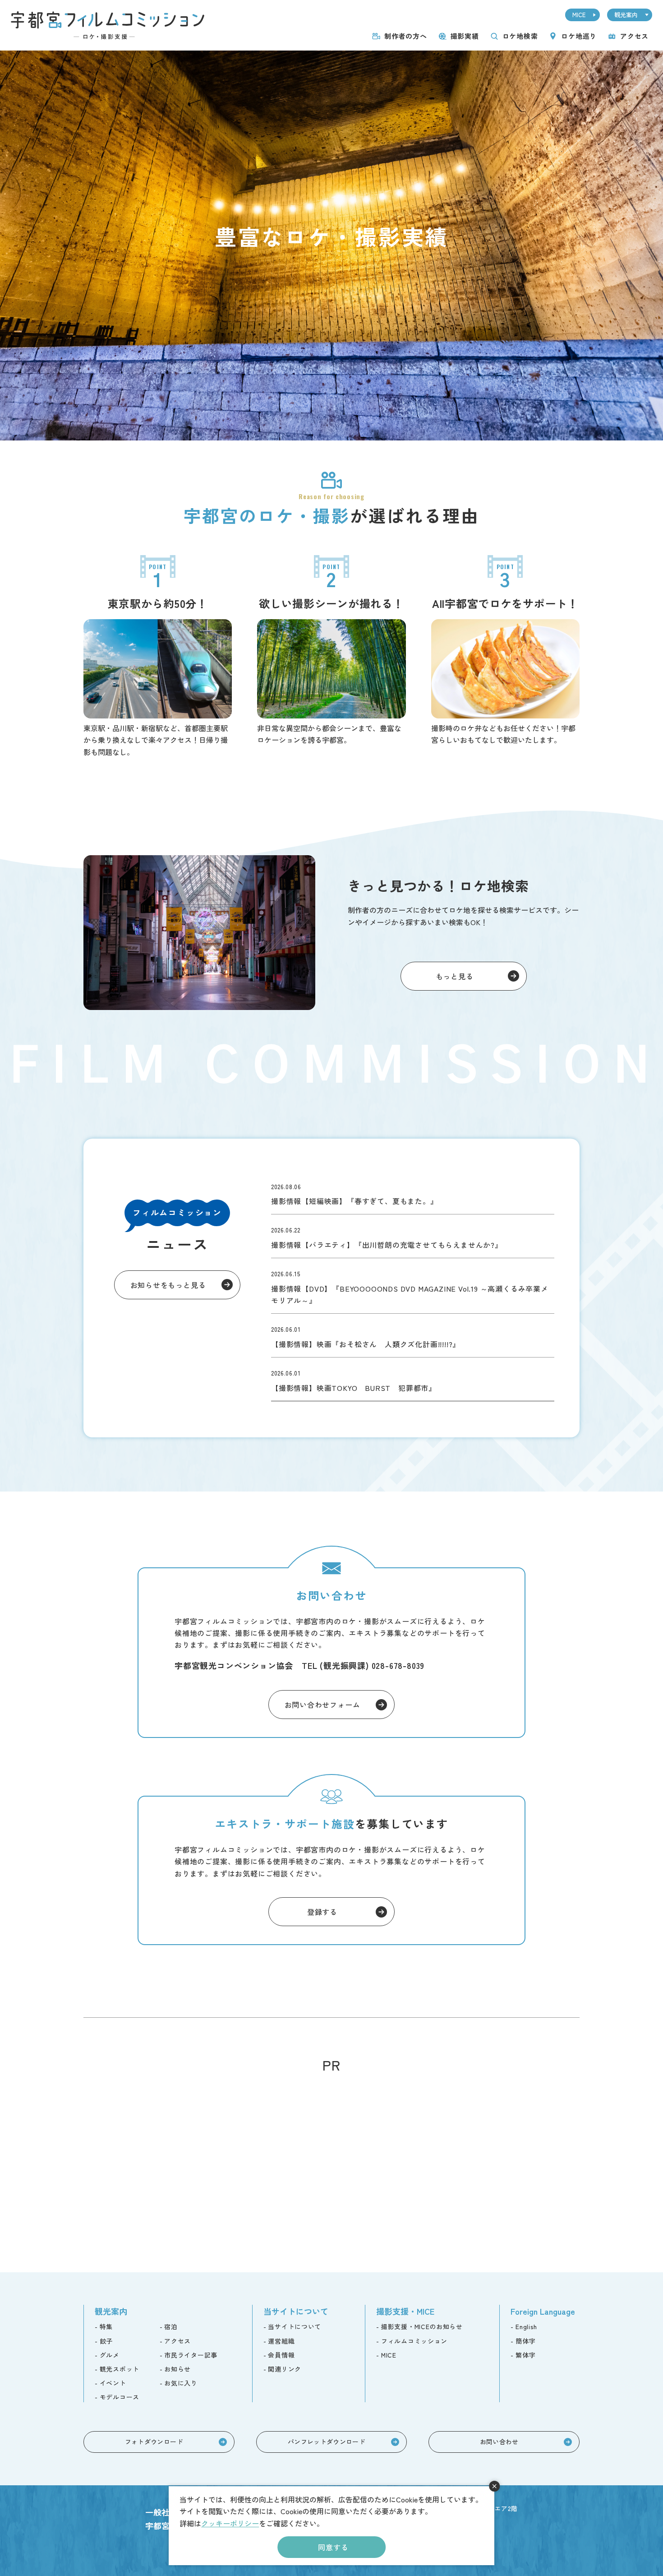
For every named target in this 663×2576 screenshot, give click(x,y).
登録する (322, 1912)
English (526, 2326)
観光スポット (120, 2369)
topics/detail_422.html (413, 1193)
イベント (113, 2383)
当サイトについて (295, 2326)
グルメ (110, 2355)
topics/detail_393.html (413, 1335)
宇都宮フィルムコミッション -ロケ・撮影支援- (108, 25)
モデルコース (120, 2397)
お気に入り (181, 2383)
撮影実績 (465, 36)
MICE (579, 15)
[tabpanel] (331, 246)
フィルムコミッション (414, 2341)
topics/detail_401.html (413, 1286)
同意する (333, 2547)
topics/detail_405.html (413, 1236)
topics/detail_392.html (413, 1379)
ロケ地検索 (520, 36)
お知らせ (177, 2369)
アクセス (634, 36)
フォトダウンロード (154, 2442)
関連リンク (285, 2369)
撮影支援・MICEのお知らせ (422, 2326)
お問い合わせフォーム (322, 1705)
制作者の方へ (406, 36)
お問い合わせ (499, 2442)
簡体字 (525, 2341)
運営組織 (281, 2341)
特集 (106, 2326)
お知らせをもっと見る (168, 1285)
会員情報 (281, 2355)
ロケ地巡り (579, 36)
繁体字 (525, 2355)
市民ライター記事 (191, 2355)
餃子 (106, 2341)
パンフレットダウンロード (327, 2442)
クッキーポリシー (230, 2523)
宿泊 (171, 2326)
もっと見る (455, 976)
